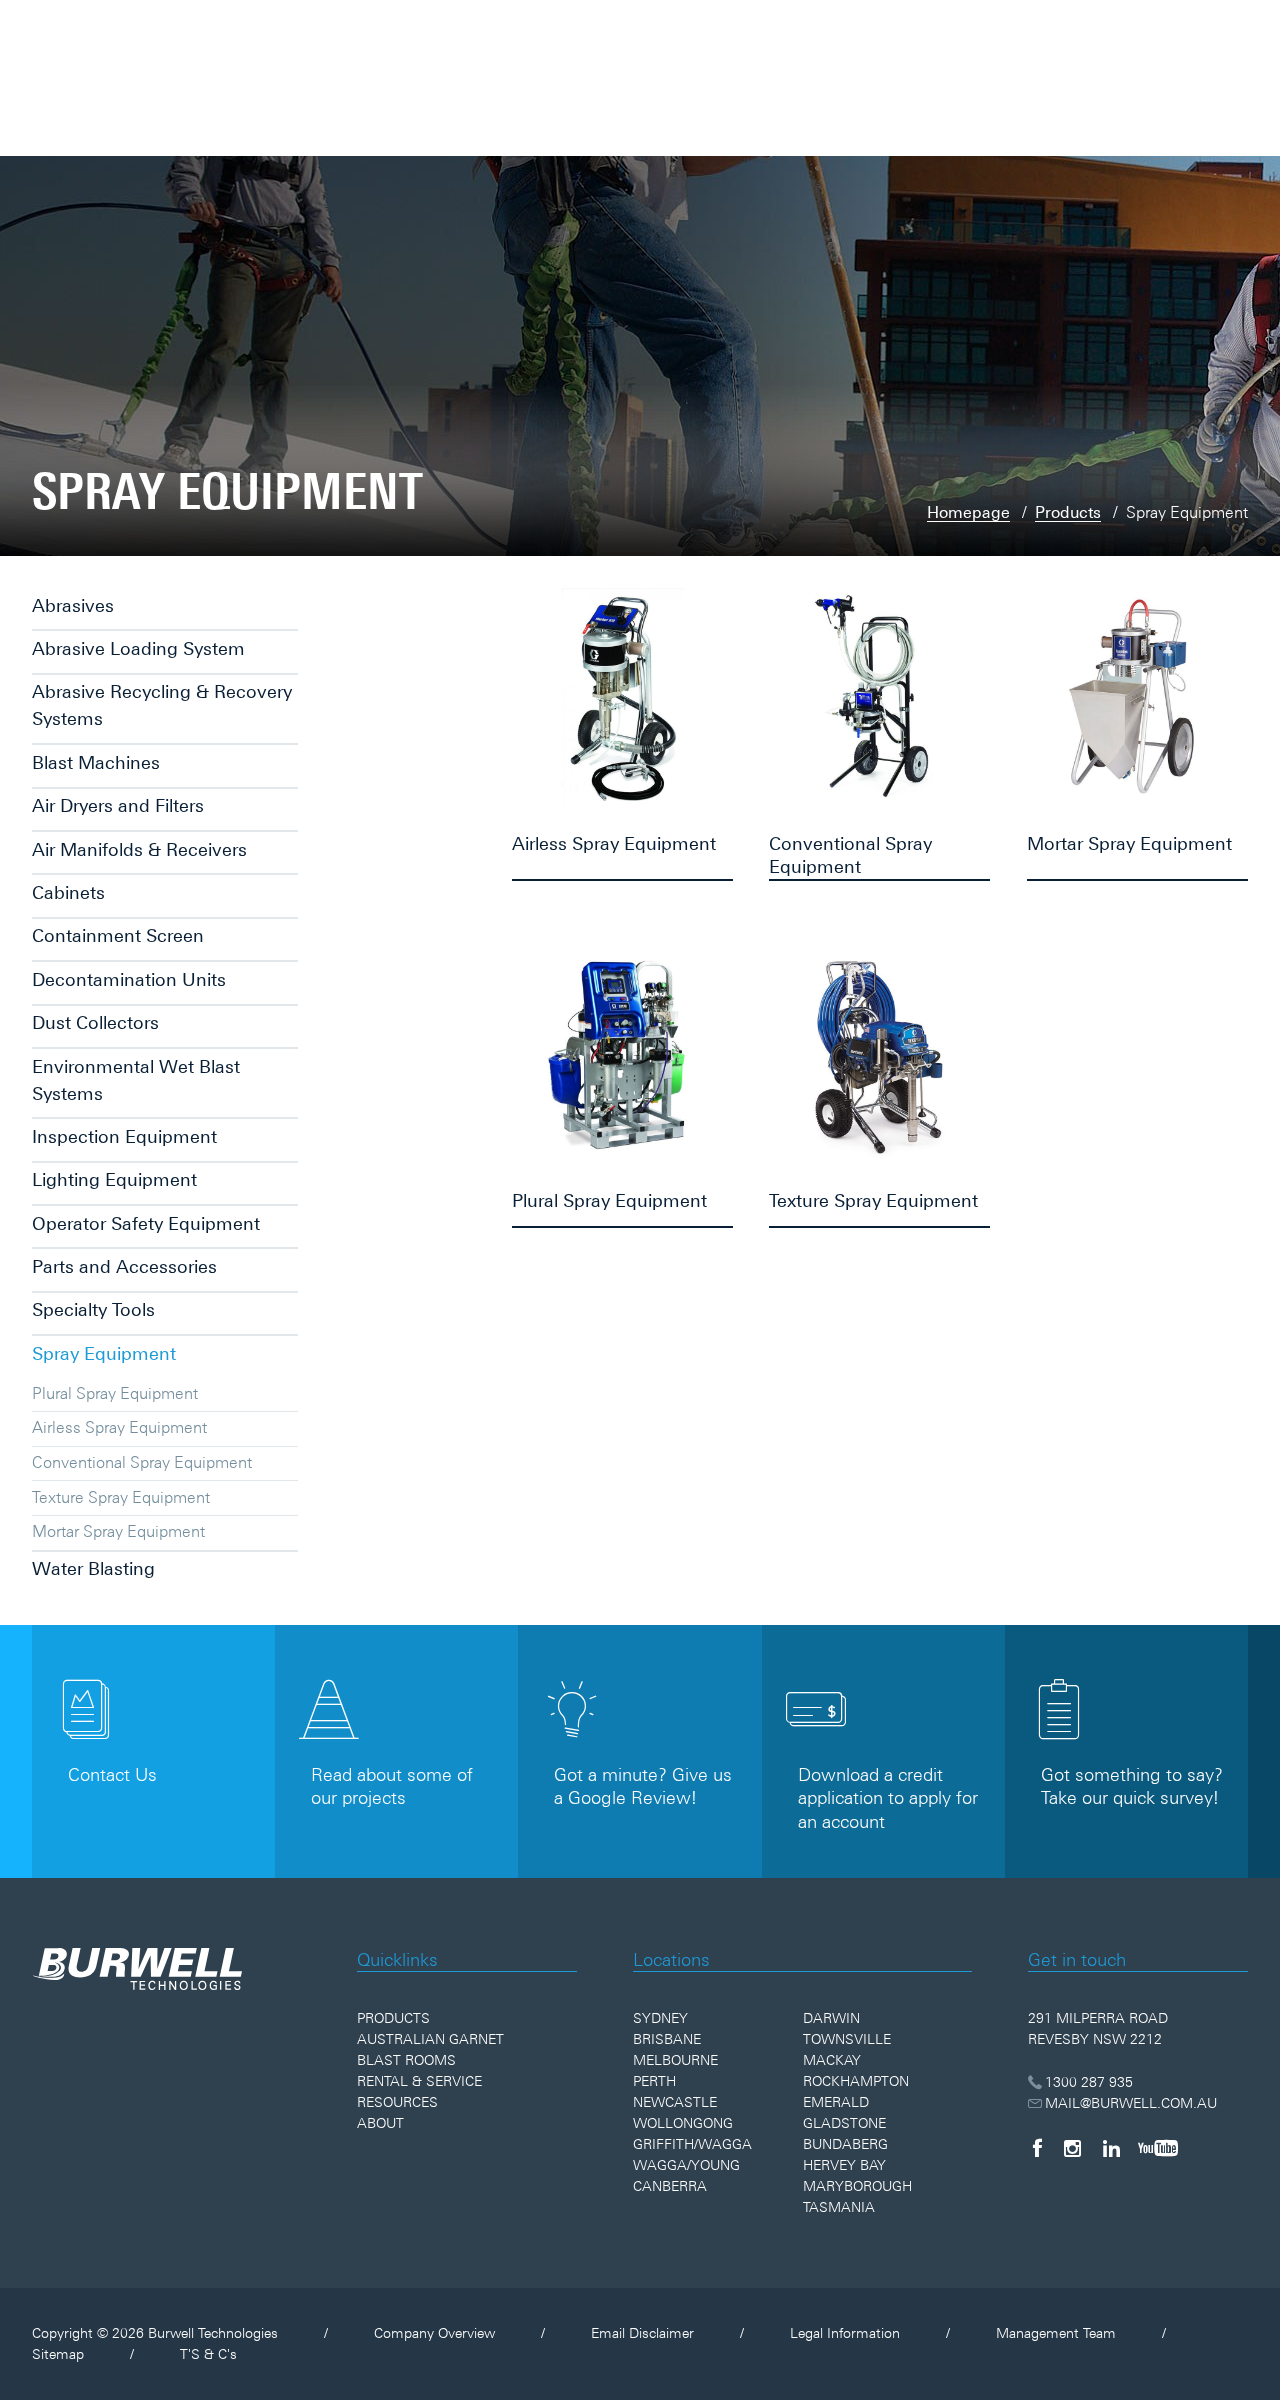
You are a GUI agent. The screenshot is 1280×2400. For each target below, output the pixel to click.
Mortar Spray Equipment (118, 1531)
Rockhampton (856, 2081)
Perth (654, 2081)
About (380, 2123)
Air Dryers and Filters (118, 805)
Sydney (660, 2018)
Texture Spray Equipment (121, 1497)
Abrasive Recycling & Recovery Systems (162, 705)
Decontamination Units (129, 979)
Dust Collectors (95, 1022)
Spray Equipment (104, 1353)
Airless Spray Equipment (119, 1427)
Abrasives (73, 605)
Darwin (831, 2018)
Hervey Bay (844, 2165)
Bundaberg (845, 2144)
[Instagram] (1072, 2148)
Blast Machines (96, 762)
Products (1068, 512)
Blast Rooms (406, 2060)
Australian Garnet (430, 2039)
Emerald (836, 2102)
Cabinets (68, 892)
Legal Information (845, 2333)
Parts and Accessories (124, 1266)
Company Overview (434, 2333)
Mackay (832, 2060)
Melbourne (675, 2060)
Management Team (1056, 2333)
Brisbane (667, 2039)
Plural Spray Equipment (115, 1393)
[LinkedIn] (1111, 2148)
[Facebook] (1037, 2148)
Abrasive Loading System (138, 648)
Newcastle (675, 2102)
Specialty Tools (93, 1309)
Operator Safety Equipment (146, 1223)
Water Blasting (93, 1568)
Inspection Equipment (124, 1136)
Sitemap (58, 2354)
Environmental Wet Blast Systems (136, 1080)
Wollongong (683, 2123)
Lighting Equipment (114, 1179)
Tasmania (839, 2207)
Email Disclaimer (642, 2333)
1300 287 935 (1089, 2082)
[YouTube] (1158, 2148)
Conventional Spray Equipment (142, 1462)
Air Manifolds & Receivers (139, 849)
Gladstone (844, 2123)
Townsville (847, 2039)
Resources (397, 2102)
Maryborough (857, 2186)
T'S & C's (208, 2354)
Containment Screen (118, 935)
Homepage (968, 512)
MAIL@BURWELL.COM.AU (1131, 2103)
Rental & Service (419, 2081)
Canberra (670, 2186)
